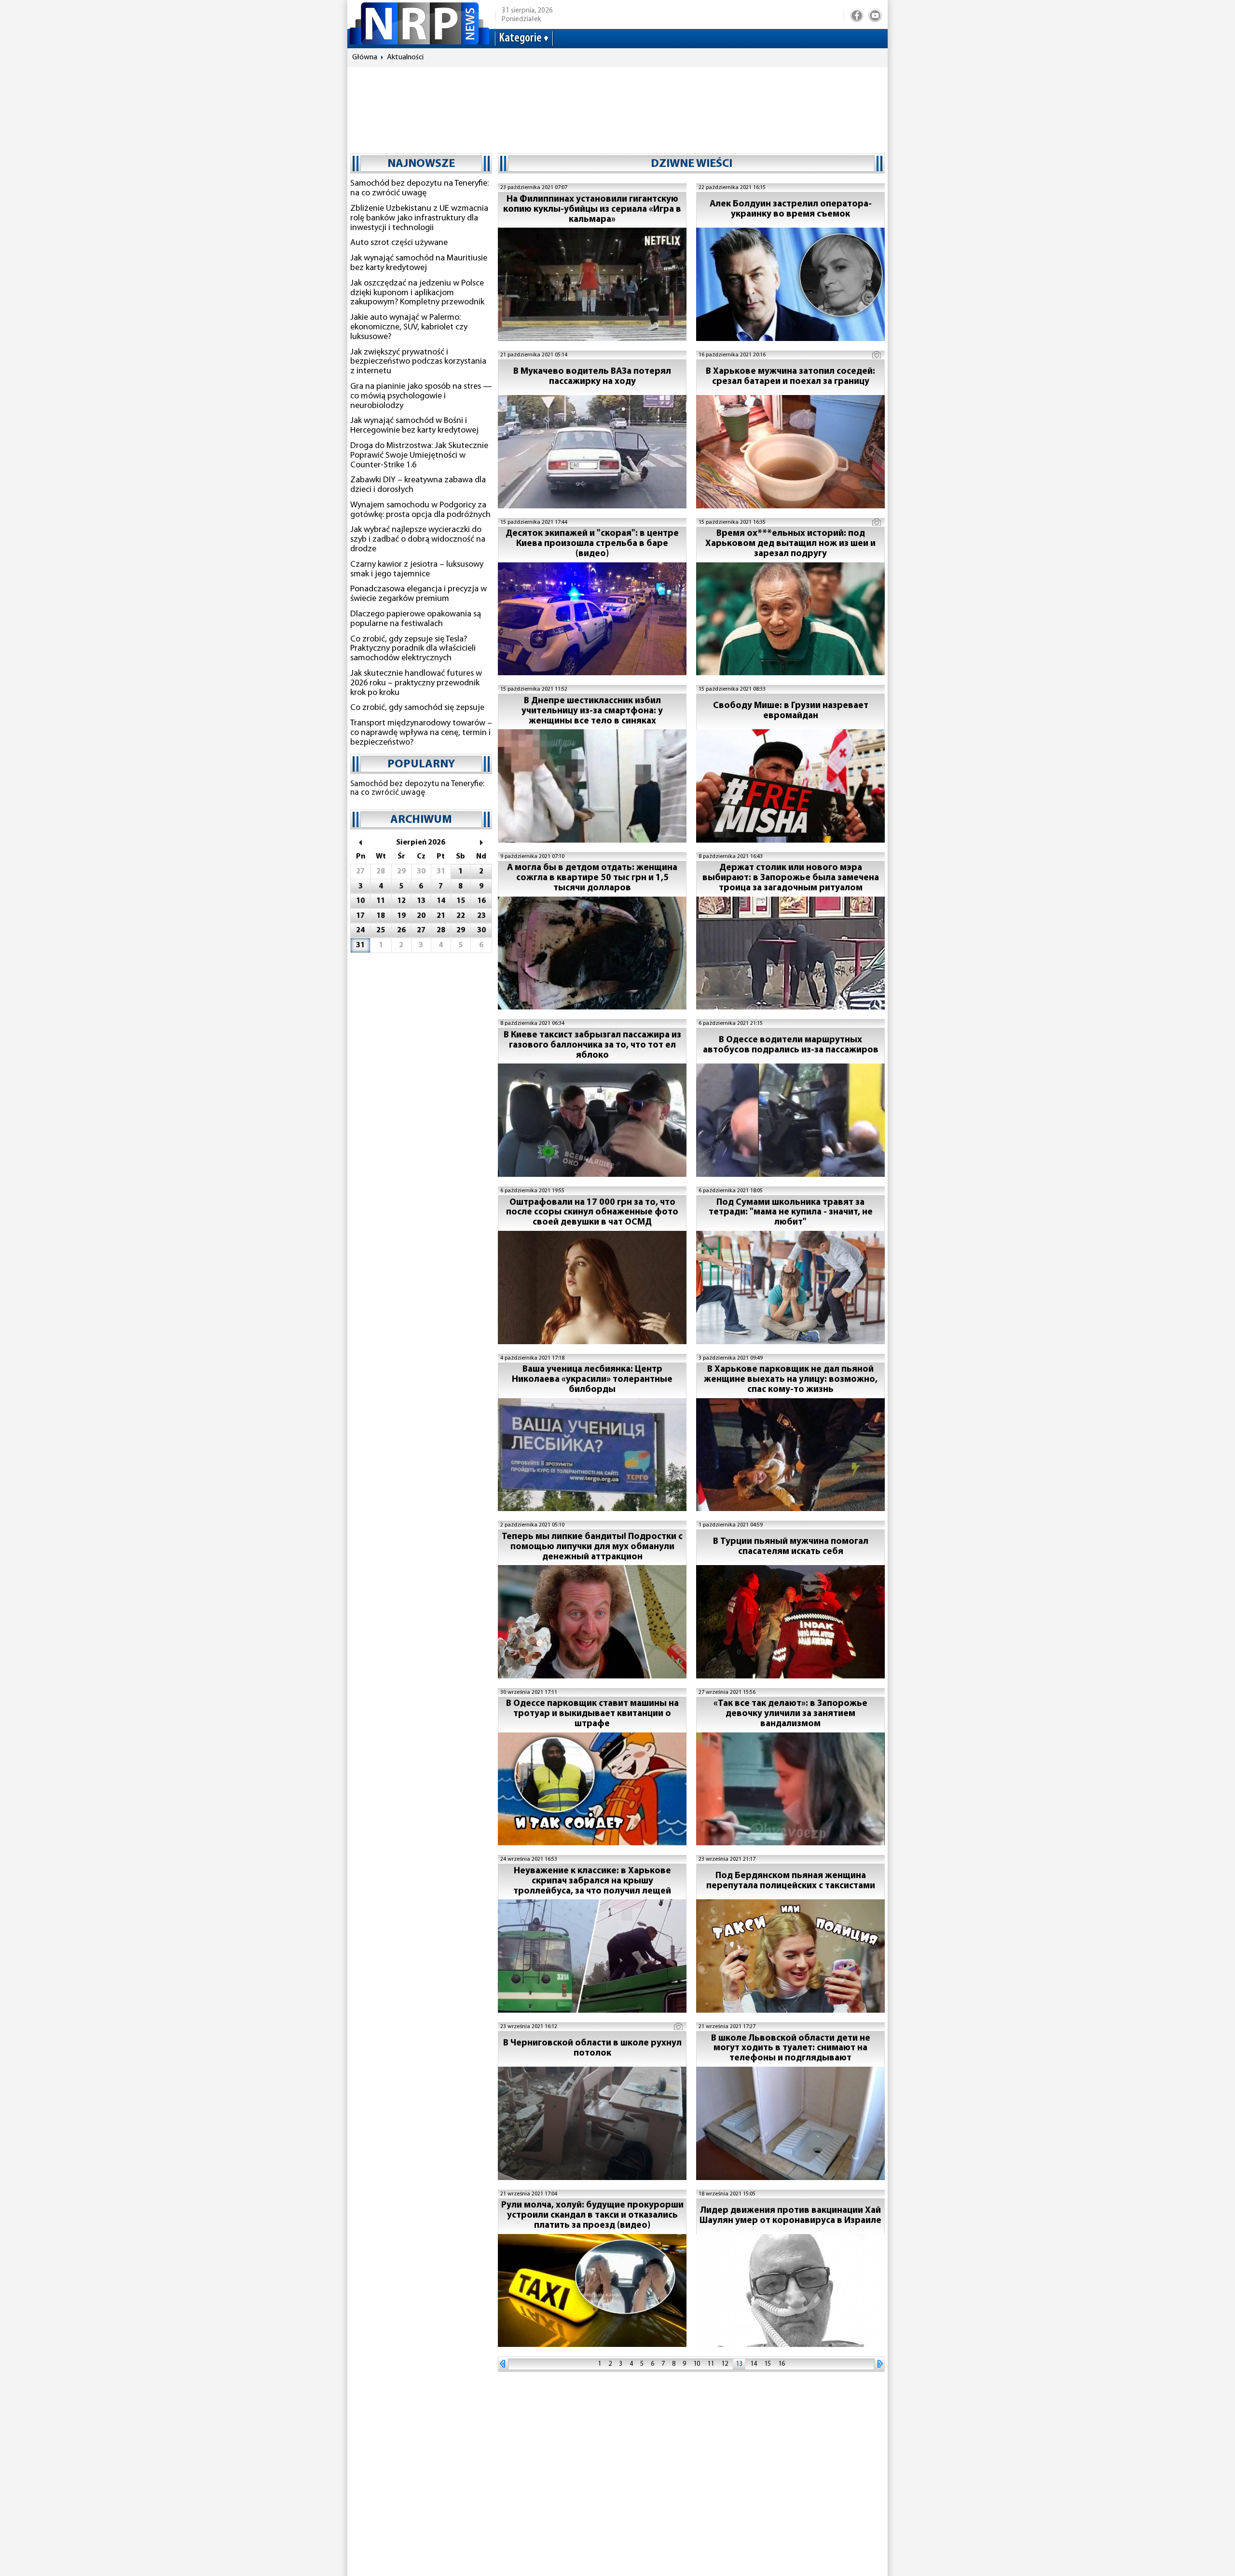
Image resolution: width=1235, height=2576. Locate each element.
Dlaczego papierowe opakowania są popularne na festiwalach (416, 619)
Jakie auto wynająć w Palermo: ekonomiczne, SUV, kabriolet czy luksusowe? (409, 327)
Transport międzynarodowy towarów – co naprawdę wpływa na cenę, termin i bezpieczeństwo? (421, 733)
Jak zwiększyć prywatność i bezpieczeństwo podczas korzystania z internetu (418, 362)
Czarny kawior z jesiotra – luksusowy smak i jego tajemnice (417, 570)
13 (739, 2364)
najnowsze (421, 164)
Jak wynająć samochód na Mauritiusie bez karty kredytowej (419, 263)
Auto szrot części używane (399, 243)
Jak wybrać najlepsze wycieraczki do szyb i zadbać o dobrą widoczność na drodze (418, 540)
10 (697, 2364)
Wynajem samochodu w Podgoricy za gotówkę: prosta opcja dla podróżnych (420, 510)
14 (754, 2364)
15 (768, 2364)
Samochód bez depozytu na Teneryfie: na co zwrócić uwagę (419, 189)
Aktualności (405, 57)
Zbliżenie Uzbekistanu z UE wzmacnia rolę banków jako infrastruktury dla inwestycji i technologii (419, 218)
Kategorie (520, 38)
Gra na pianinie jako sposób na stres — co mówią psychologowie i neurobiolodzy (421, 396)
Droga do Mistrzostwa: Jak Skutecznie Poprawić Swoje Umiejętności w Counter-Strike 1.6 (419, 456)
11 (711, 2364)
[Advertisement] (617, 106)
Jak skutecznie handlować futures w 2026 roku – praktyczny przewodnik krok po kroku (416, 683)
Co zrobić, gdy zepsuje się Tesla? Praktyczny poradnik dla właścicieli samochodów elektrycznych (413, 649)
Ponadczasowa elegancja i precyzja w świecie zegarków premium (419, 594)
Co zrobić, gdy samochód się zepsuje (417, 708)
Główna (365, 57)
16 (782, 2364)
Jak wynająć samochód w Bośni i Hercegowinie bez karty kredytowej (414, 426)
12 (725, 2364)
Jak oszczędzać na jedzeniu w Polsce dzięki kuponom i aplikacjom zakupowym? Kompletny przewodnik (417, 293)
